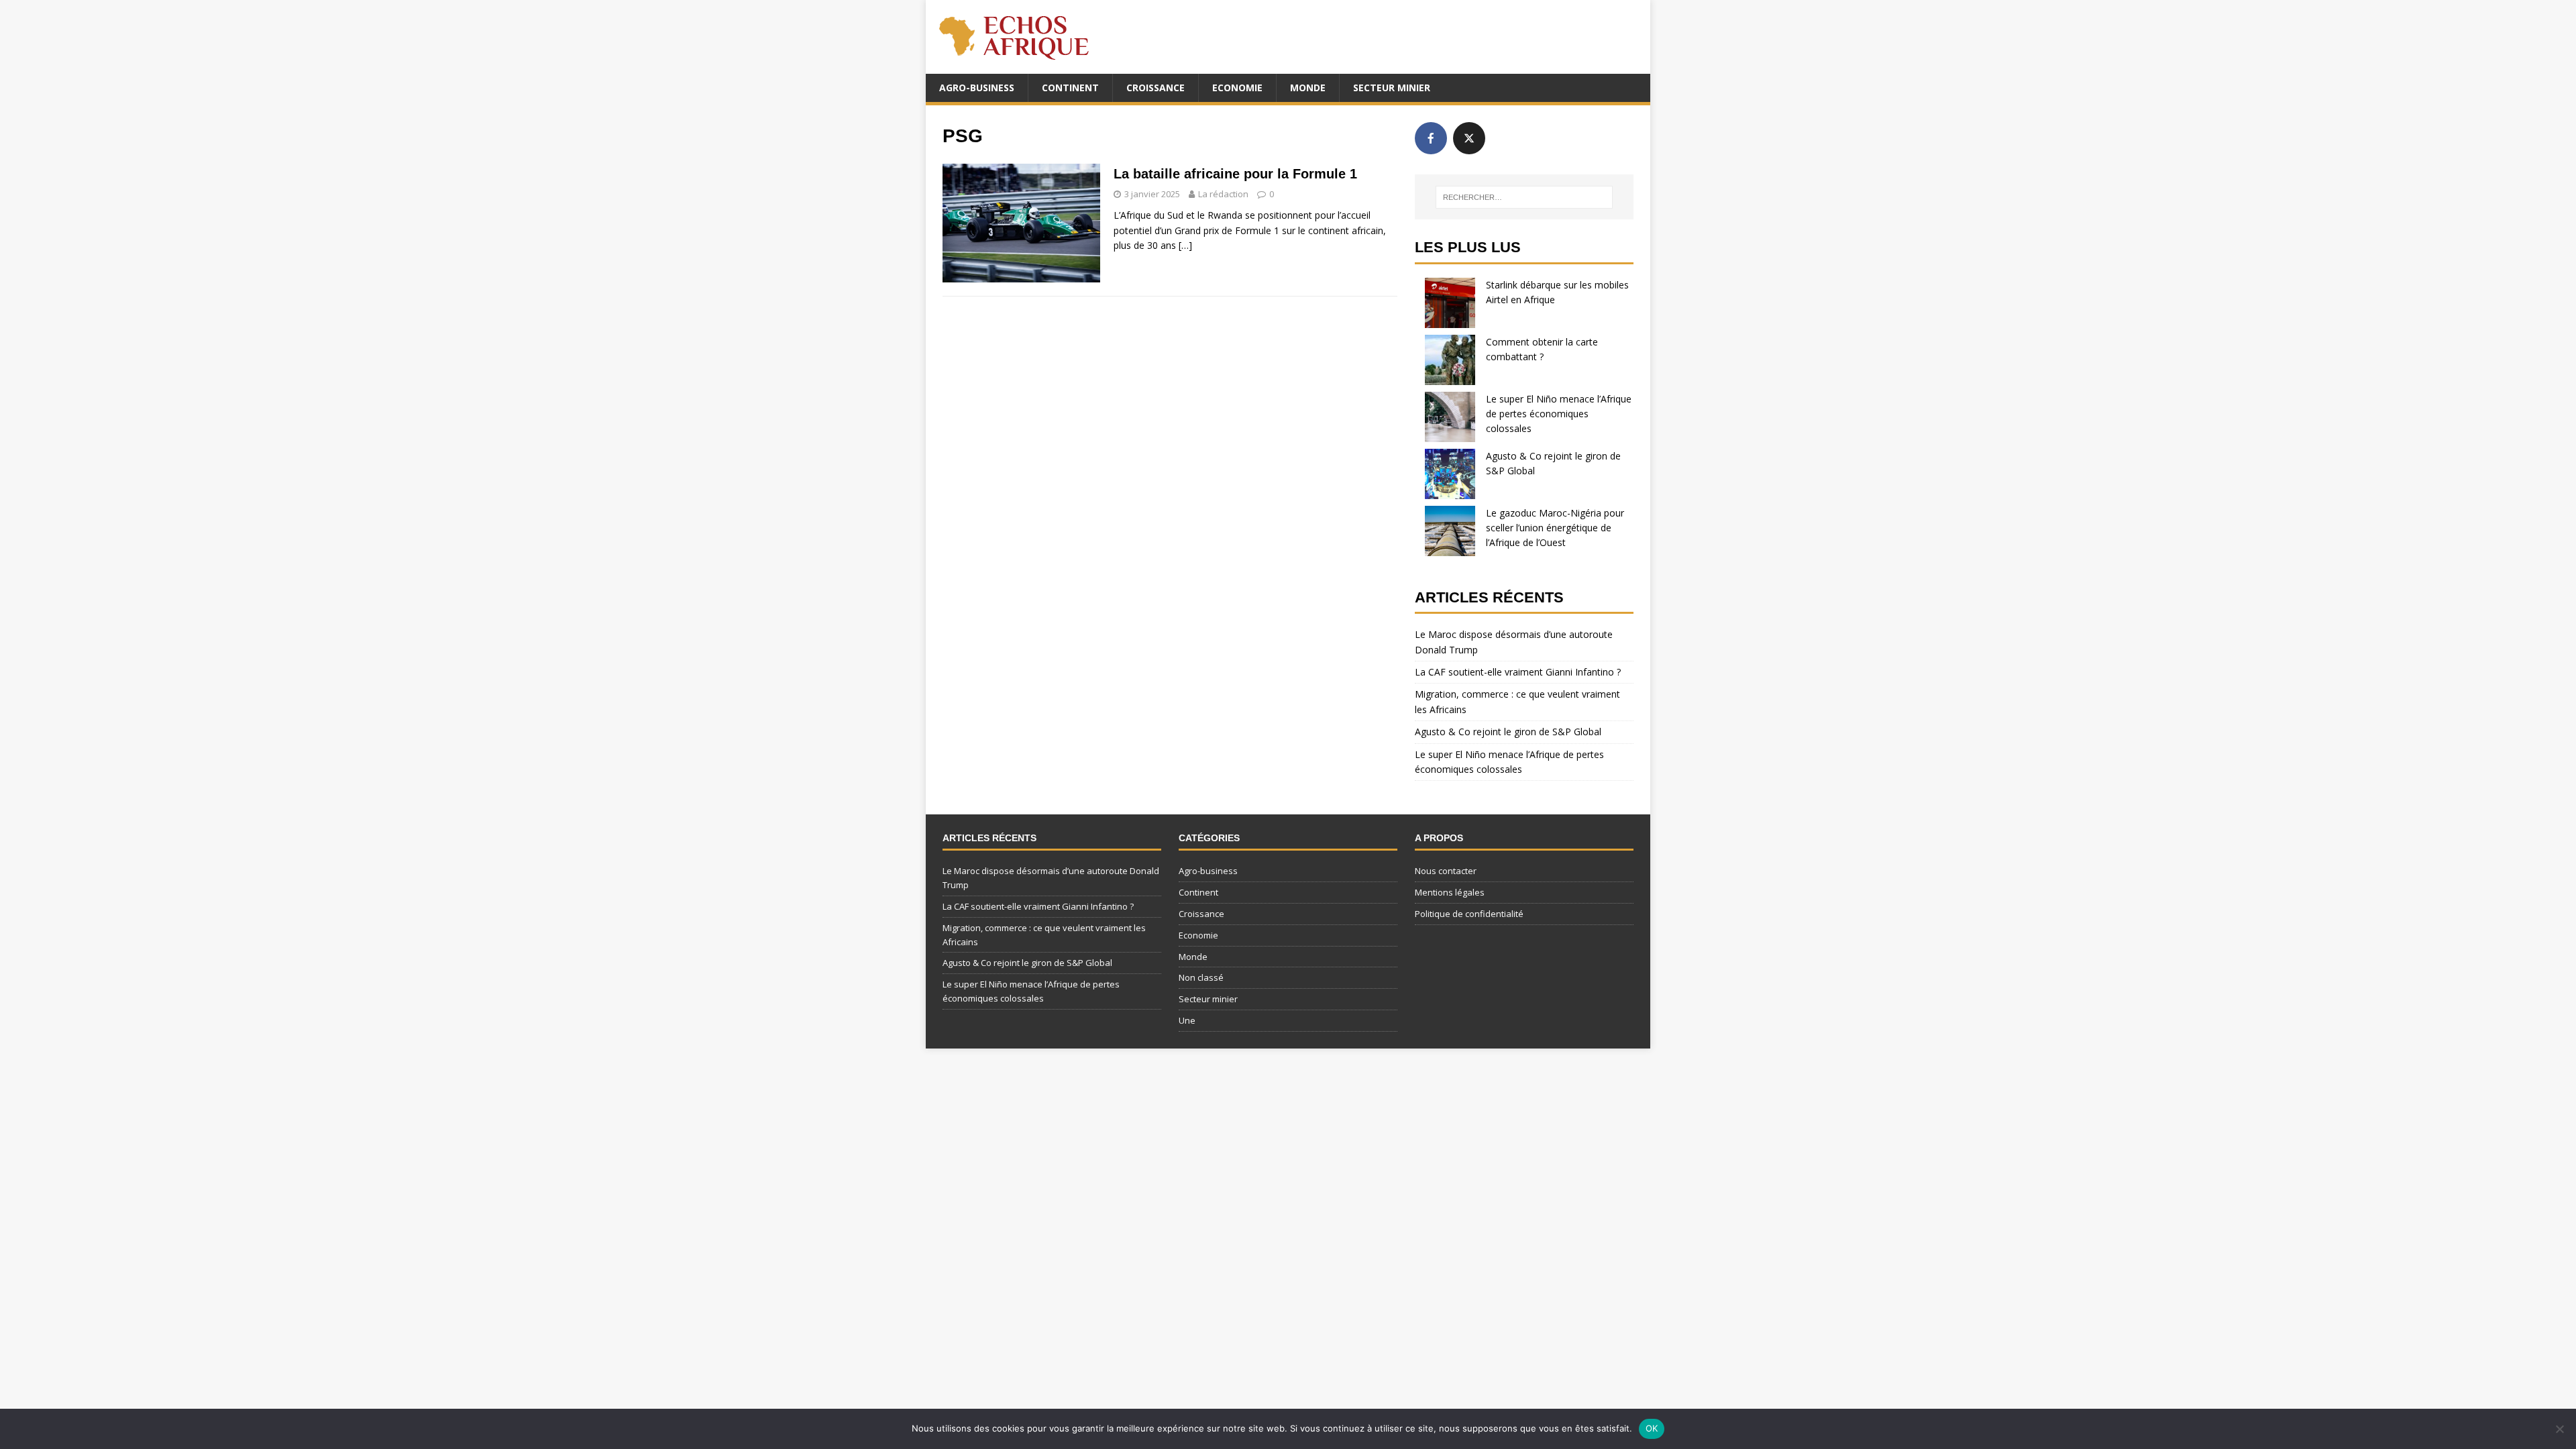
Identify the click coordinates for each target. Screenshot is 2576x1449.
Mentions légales (1450, 892)
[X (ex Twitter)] (1469, 138)
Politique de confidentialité (1469, 914)
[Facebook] (1431, 138)
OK (1652, 1428)
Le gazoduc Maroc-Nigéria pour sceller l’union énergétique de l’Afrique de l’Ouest (1555, 528)
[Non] (2559, 1429)
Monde (1308, 88)
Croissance (1156, 88)
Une (1187, 1020)
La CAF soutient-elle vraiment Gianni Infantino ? (1518, 672)
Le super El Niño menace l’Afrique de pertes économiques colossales (1559, 414)
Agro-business (977, 88)
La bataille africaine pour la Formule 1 (1235, 174)
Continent (1070, 88)
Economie (1237, 88)
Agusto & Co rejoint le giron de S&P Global (1508, 732)
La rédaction (1223, 194)
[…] (1185, 245)
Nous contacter (1446, 871)
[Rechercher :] (1524, 197)
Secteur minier (1392, 88)
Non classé (1201, 977)
